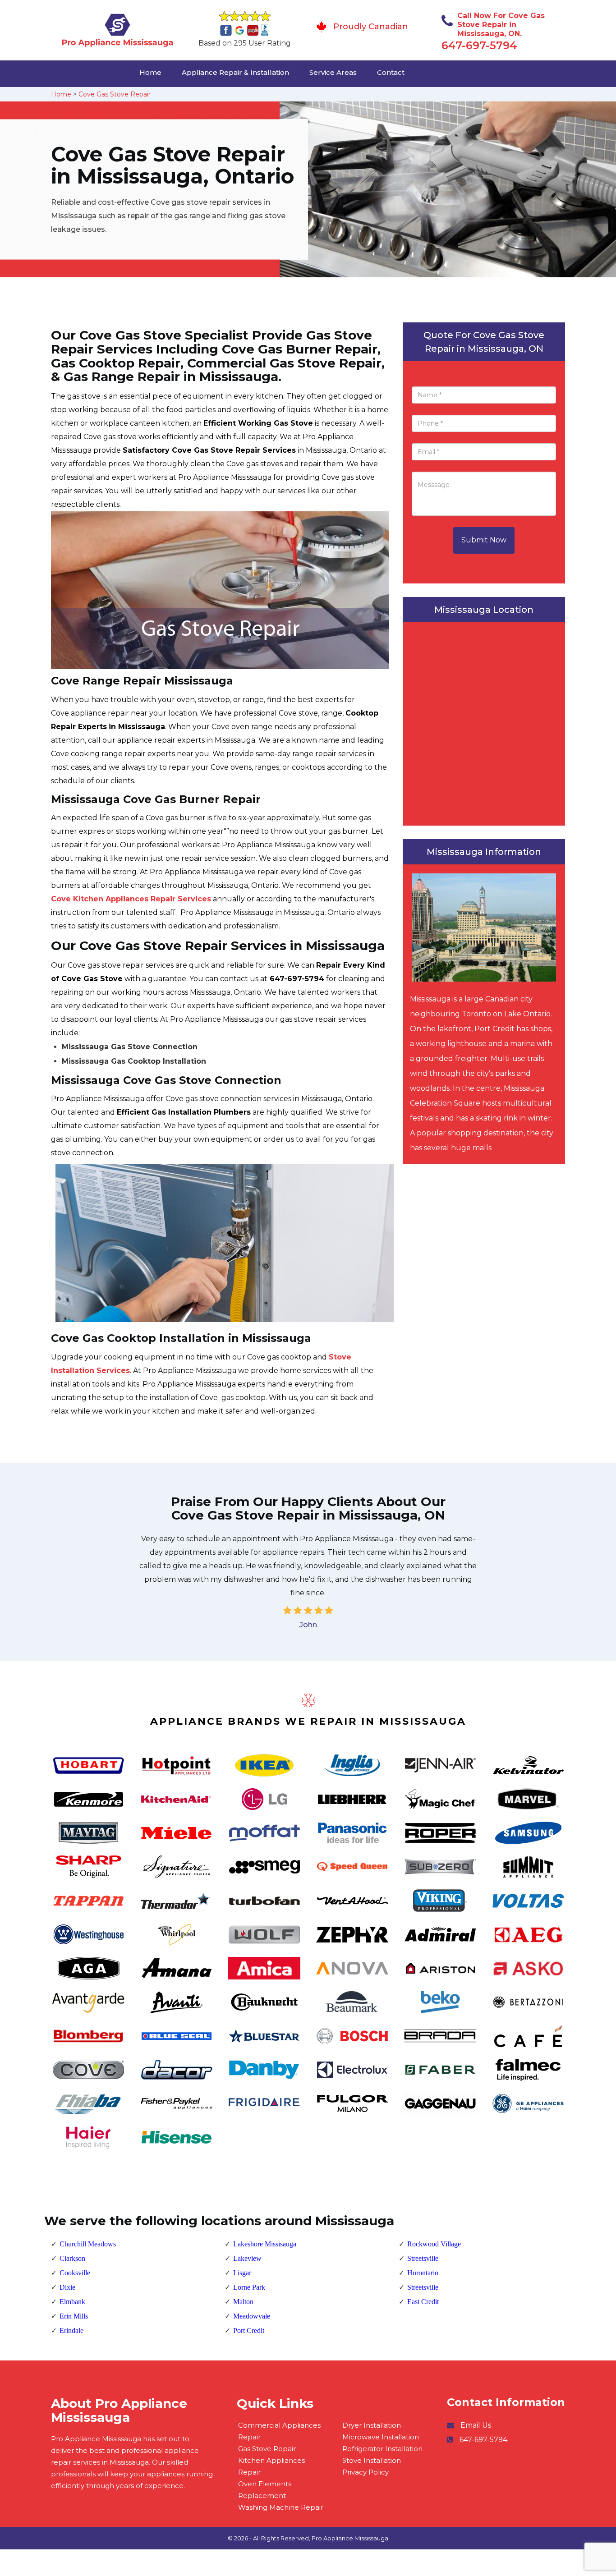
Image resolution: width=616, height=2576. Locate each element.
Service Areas (333, 72)
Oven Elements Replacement (265, 2490)
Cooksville (75, 2273)
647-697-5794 (479, 45)
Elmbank (72, 2302)
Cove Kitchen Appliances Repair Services (131, 899)
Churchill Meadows (88, 2244)
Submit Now (484, 540)
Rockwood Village (434, 2244)
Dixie (67, 2287)
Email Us (476, 2425)
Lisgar (242, 2273)
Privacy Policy (365, 2472)
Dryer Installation (372, 2425)
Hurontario (423, 2273)
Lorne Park (249, 2287)
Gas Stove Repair (267, 2449)
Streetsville (423, 2258)
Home (150, 72)
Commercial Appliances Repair (279, 2431)
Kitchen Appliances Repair (271, 2466)
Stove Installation (372, 2460)
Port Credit (249, 2330)
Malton (243, 2302)
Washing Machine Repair (281, 2507)
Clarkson (72, 2258)
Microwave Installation (381, 2437)
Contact (391, 72)
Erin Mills (74, 2316)
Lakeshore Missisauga (265, 2244)
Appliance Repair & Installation (235, 72)
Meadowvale (252, 2316)
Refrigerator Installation (382, 2449)
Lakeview (247, 2258)
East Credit (423, 2302)
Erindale (71, 2330)
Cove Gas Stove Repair (115, 94)
